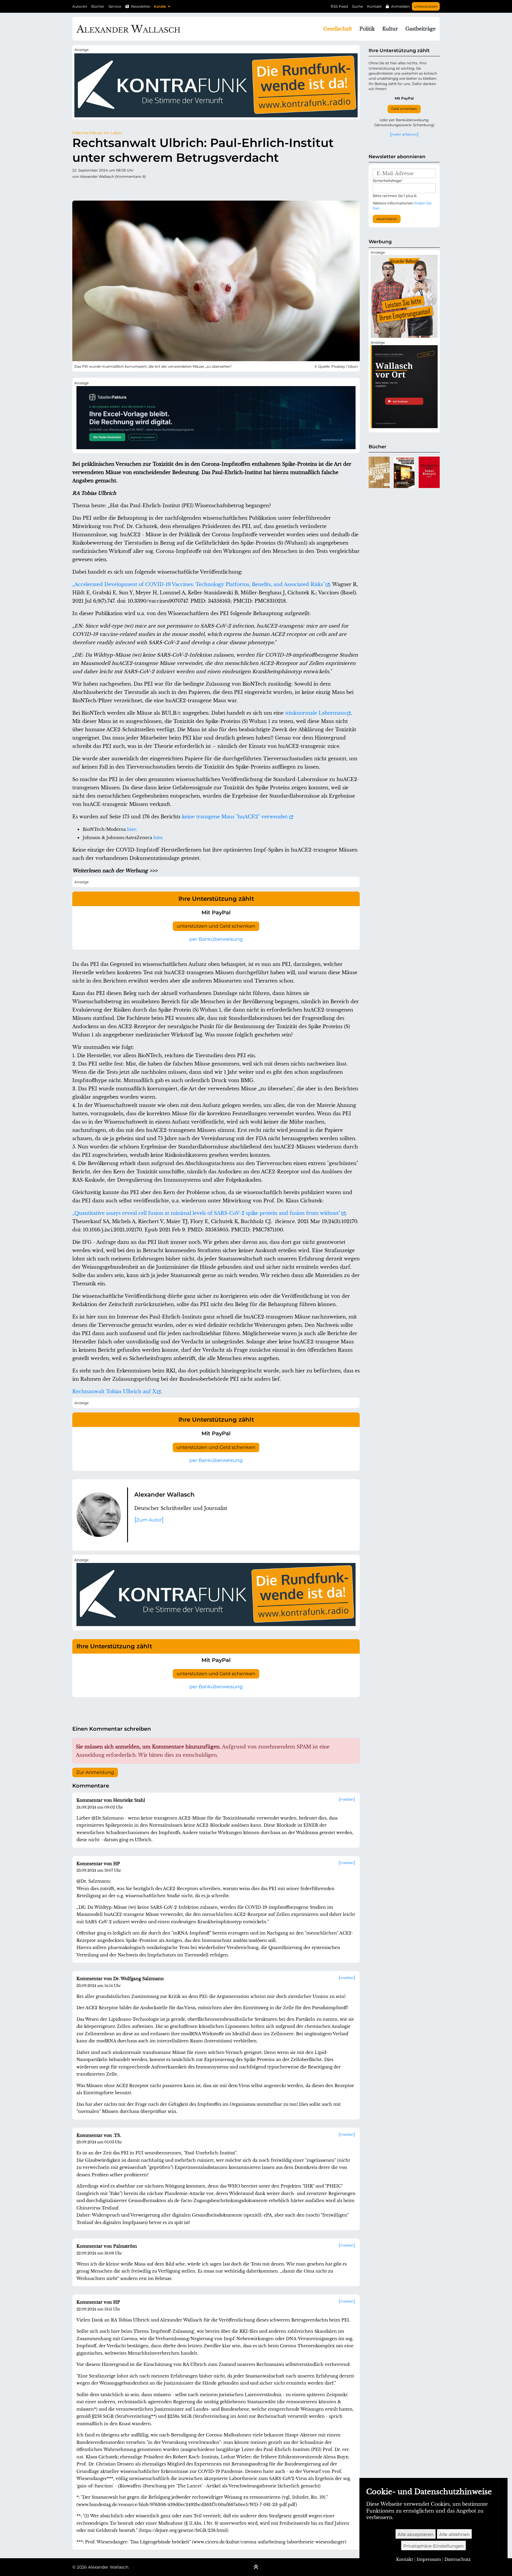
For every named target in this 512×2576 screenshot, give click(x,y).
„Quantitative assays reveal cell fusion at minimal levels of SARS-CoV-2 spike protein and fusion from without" (206, 1213)
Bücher (98, 6)
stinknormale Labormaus (316, 713)
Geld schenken (404, 109)
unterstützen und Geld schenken (216, 926)
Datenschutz (458, 2559)
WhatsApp (160, 188)
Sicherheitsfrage (388, 181)
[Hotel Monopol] (429, 472)
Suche (357, 6)
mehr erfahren (404, 134)
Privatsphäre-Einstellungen (433, 2546)
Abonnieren (387, 219)
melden (347, 1799)
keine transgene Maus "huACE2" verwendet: (235, 817)
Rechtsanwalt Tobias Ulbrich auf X (114, 1391)
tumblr (113, 188)
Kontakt (374, 6)
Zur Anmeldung (95, 1772)
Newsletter (141, 6)
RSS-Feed (339, 6)
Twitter (77, 188)
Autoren (80, 6)
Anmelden (400, 6)
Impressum (429, 2559)
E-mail (172, 188)
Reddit (101, 188)
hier (131, 829)
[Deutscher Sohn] (379, 472)
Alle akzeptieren (416, 2534)
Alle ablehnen (454, 2534)
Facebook (89, 188)
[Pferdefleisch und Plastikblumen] (404, 472)
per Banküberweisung (216, 939)
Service (115, 6)
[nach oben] (256, 2567)
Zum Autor (149, 1520)
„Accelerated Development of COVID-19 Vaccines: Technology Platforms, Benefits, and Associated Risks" (199, 584)
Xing (148, 188)
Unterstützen (426, 6)
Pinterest (124, 188)
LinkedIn (136, 188)
